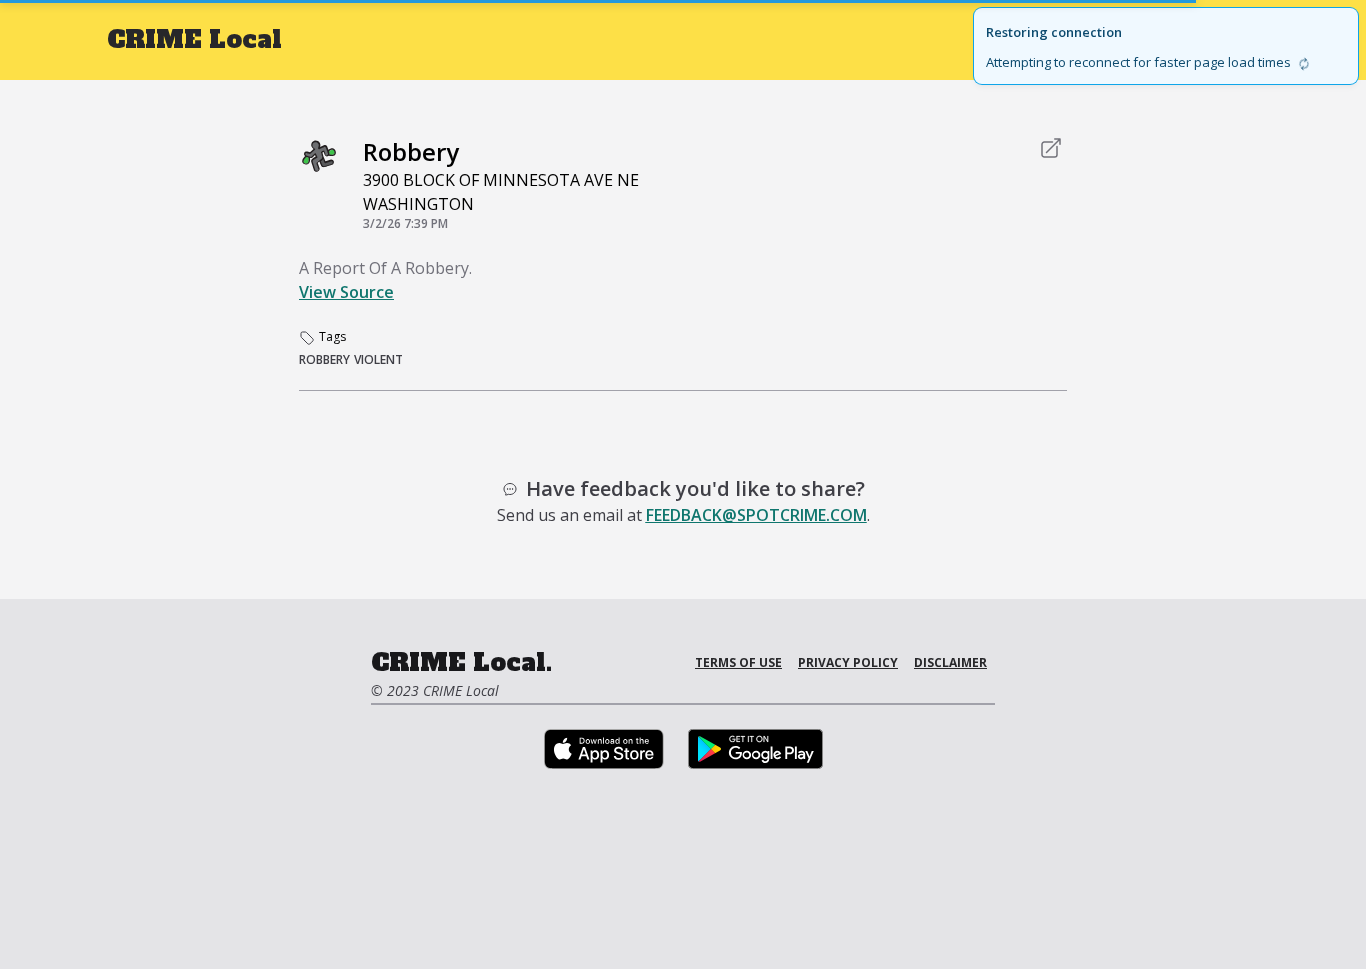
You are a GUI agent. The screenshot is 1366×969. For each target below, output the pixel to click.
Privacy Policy (848, 662)
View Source (346, 292)
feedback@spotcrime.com (756, 515)
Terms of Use (738, 662)
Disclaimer (950, 662)
